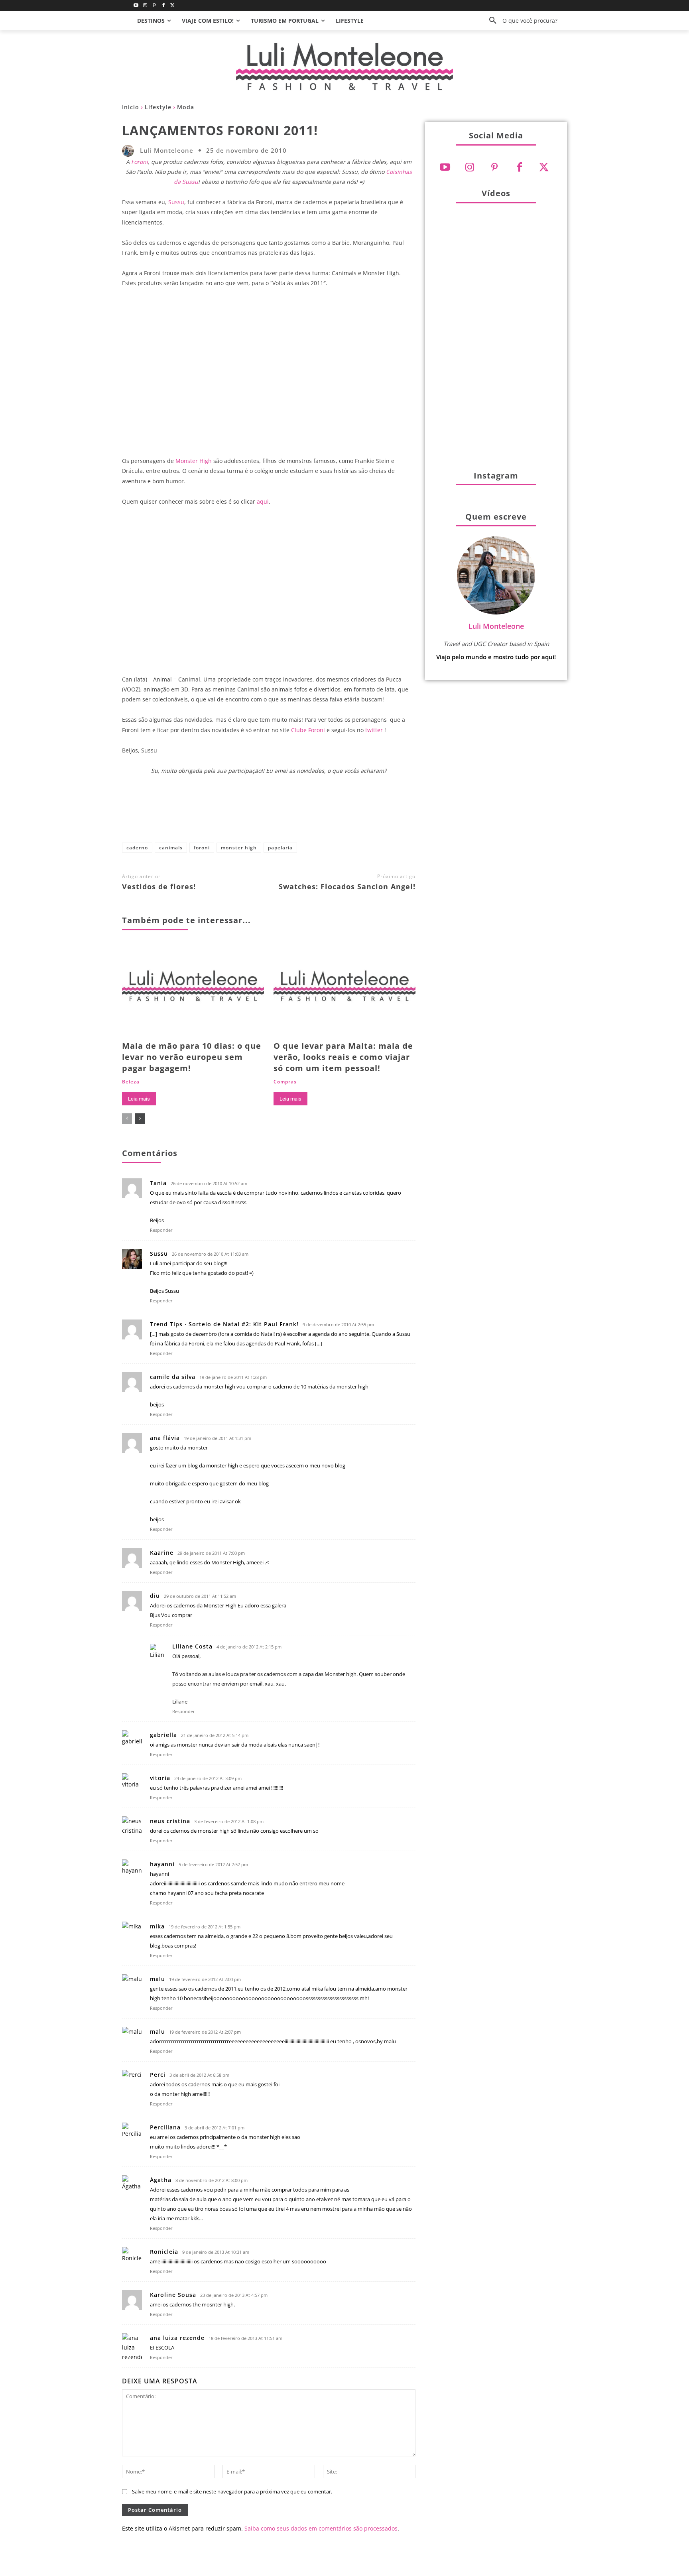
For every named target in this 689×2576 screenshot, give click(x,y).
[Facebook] (163, 6)
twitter (374, 730)
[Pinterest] (155, 6)
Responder (161, 1230)
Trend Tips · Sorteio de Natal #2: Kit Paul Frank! (224, 1324)
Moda (186, 107)
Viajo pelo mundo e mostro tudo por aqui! (496, 657)
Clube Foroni (308, 730)
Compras (285, 1082)
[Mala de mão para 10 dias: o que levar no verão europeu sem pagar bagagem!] (193, 990)
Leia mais (139, 1099)
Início (131, 107)
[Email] (331, 812)
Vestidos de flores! (159, 886)
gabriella (163, 1735)
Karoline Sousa (173, 2295)
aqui (263, 501)
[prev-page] (127, 1119)
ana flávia (165, 1438)
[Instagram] (145, 6)
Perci (158, 2075)
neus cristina (170, 1821)
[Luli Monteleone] (130, 151)
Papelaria (280, 848)
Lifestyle (158, 107)
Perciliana (165, 2127)
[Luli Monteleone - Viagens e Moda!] (344, 66)
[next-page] (140, 1119)
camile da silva (173, 1377)
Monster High (194, 461)
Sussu (176, 202)
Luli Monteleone (167, 151)
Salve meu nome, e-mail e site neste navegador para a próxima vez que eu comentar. (232, 2491)
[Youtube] (136, 6)
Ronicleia (164, 2252)
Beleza (131, 1082)
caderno (137, 848)
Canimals (171, 848)
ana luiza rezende (177, 2338)
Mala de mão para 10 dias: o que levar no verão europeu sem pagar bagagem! (192, 1057)
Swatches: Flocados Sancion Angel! (347, 886)
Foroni (140, 162)
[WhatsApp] (304, 812)
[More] (357, 812)
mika (157, 1926)
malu (157, 1979)
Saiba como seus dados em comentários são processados (321, 2528)
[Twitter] (172, 6)
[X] (252, 812)
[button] (520, 21)
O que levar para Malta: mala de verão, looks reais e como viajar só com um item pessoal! (343, 1057)
